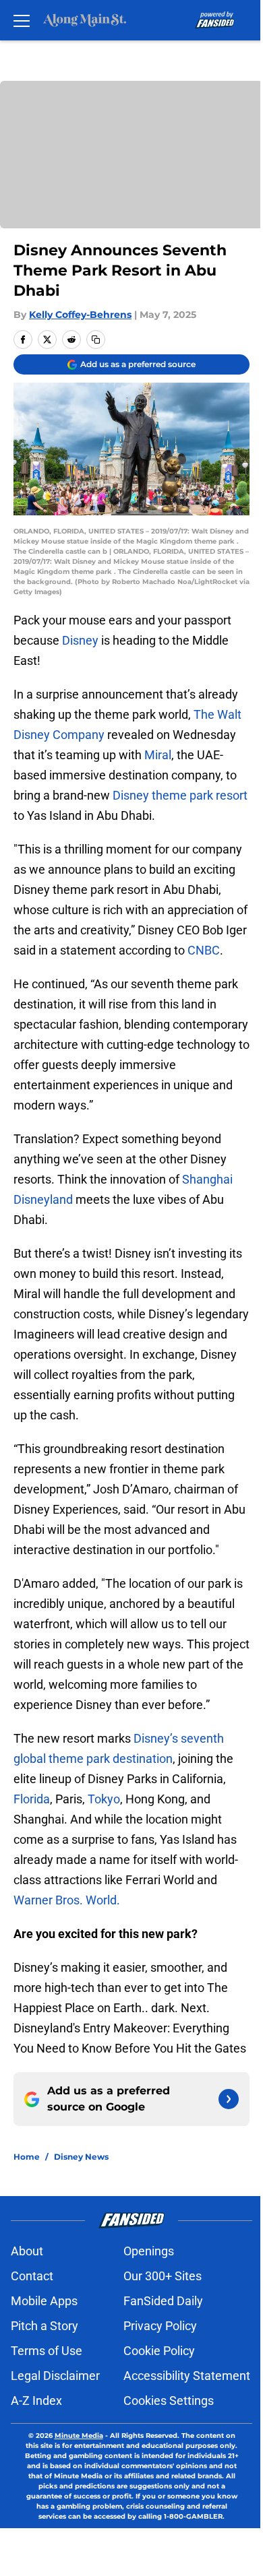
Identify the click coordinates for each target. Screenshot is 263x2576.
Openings (149, 2251)
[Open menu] (22, 20)
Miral (158, 755)
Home (27, 2157)
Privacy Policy (160, 2326)
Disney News (81, 2157)
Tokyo (104, 1799)
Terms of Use (47, 2351)
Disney (80, 640)
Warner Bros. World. (67, 1900)
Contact (32, 2276)
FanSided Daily (163, 2301)
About (27, 2251)
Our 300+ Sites (163, 2276)
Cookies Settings (169, 2401)
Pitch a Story (45, 2326)
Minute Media (79, 2436)
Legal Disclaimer (55, 2376)
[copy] (96, 340)
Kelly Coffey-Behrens (80, 315)
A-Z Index (36, 2401)
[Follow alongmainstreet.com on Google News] (229, 2099)
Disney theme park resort (180, 795)
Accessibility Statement (187, 2376)
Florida (32, 1799)
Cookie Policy (159, 2351)
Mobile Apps (44, 2301)
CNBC (204, 950)
